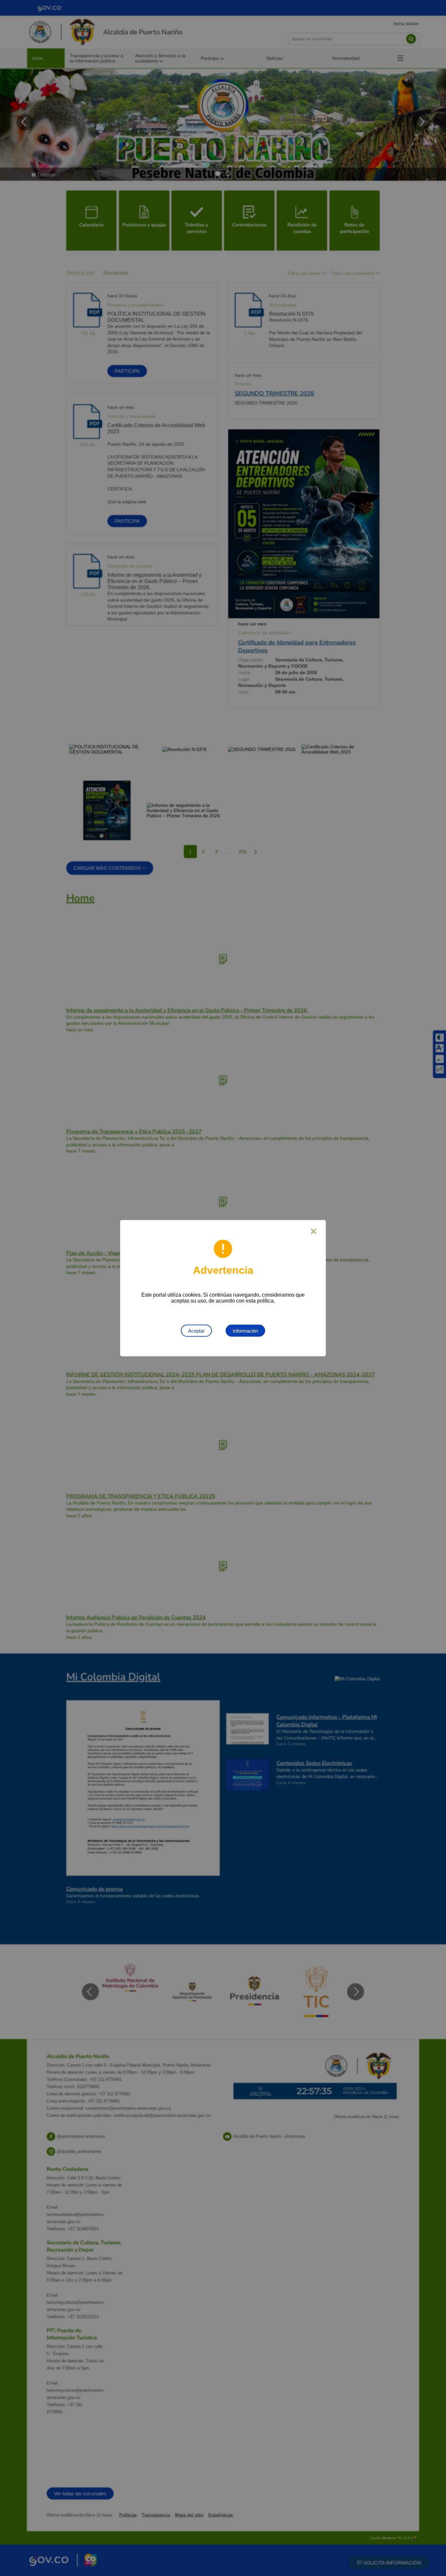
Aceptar (196, 1330)
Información (245, 1330)
